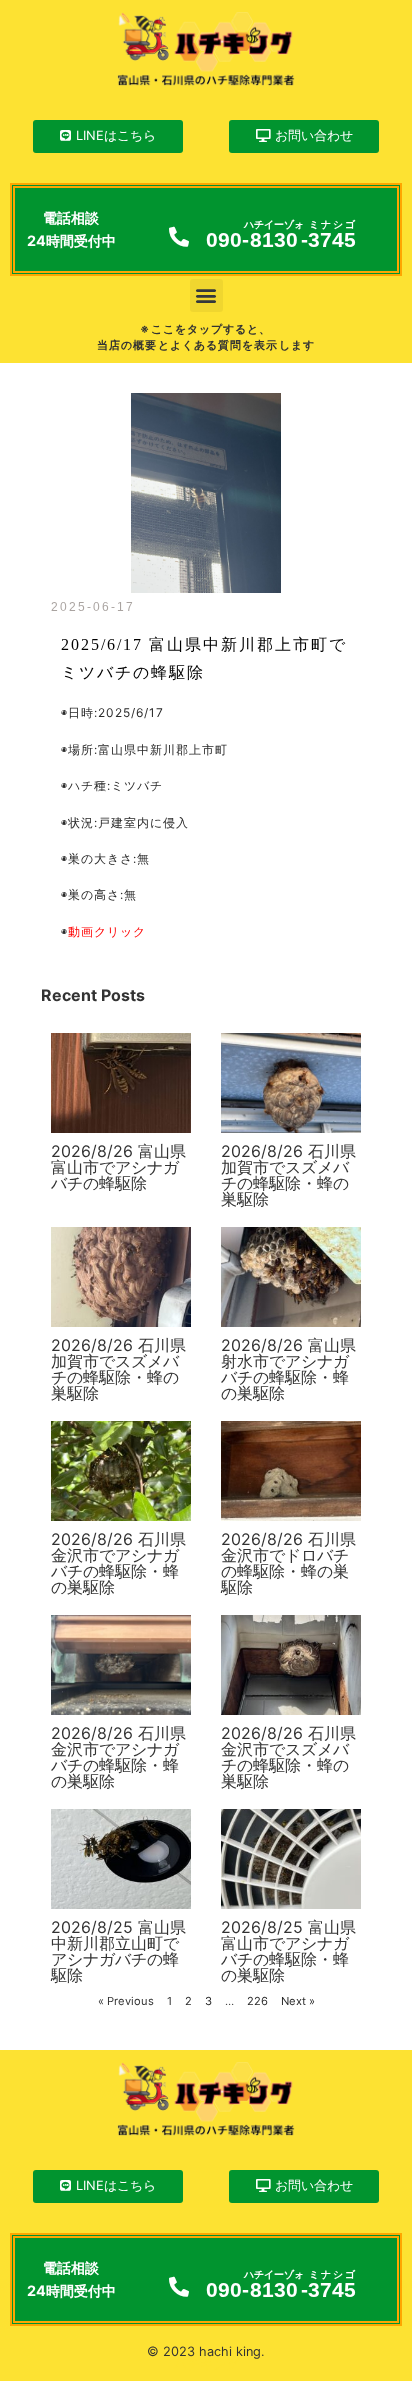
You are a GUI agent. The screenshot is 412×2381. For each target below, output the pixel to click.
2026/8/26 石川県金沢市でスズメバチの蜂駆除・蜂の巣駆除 (288, 1757)
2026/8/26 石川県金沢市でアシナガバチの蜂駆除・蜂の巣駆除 (118, 1563)
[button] (206, 295)
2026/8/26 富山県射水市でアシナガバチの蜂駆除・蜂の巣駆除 (288, 1369)
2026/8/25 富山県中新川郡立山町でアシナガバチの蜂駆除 (118, 1951)
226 (257, 2001)
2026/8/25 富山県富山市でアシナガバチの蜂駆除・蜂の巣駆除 (288, 1951)
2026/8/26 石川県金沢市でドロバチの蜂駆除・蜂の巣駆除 (288, 1563)
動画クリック (107, 931)
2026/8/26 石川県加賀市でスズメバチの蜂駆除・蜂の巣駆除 (288, 1175)
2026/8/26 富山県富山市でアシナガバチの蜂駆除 (118, 1167)
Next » (298, 2001)
